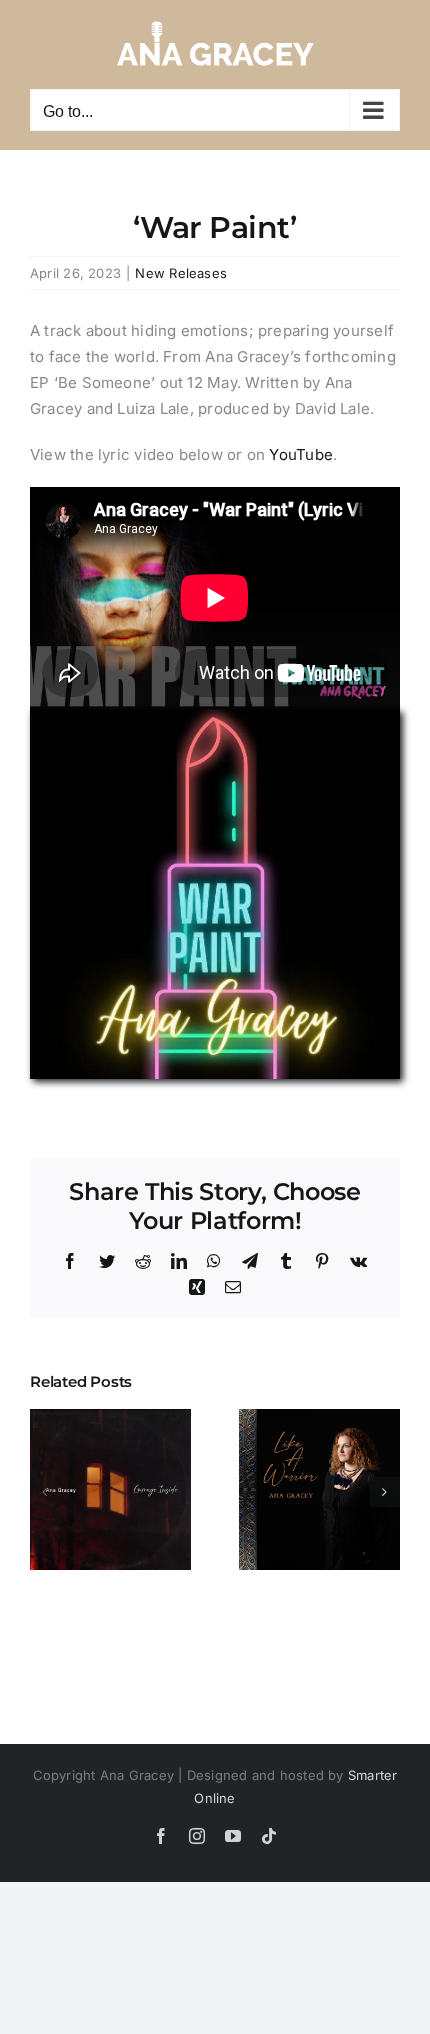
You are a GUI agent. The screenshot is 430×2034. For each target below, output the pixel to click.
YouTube (301, 454)
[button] (45, 1492)
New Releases (181, 273)
